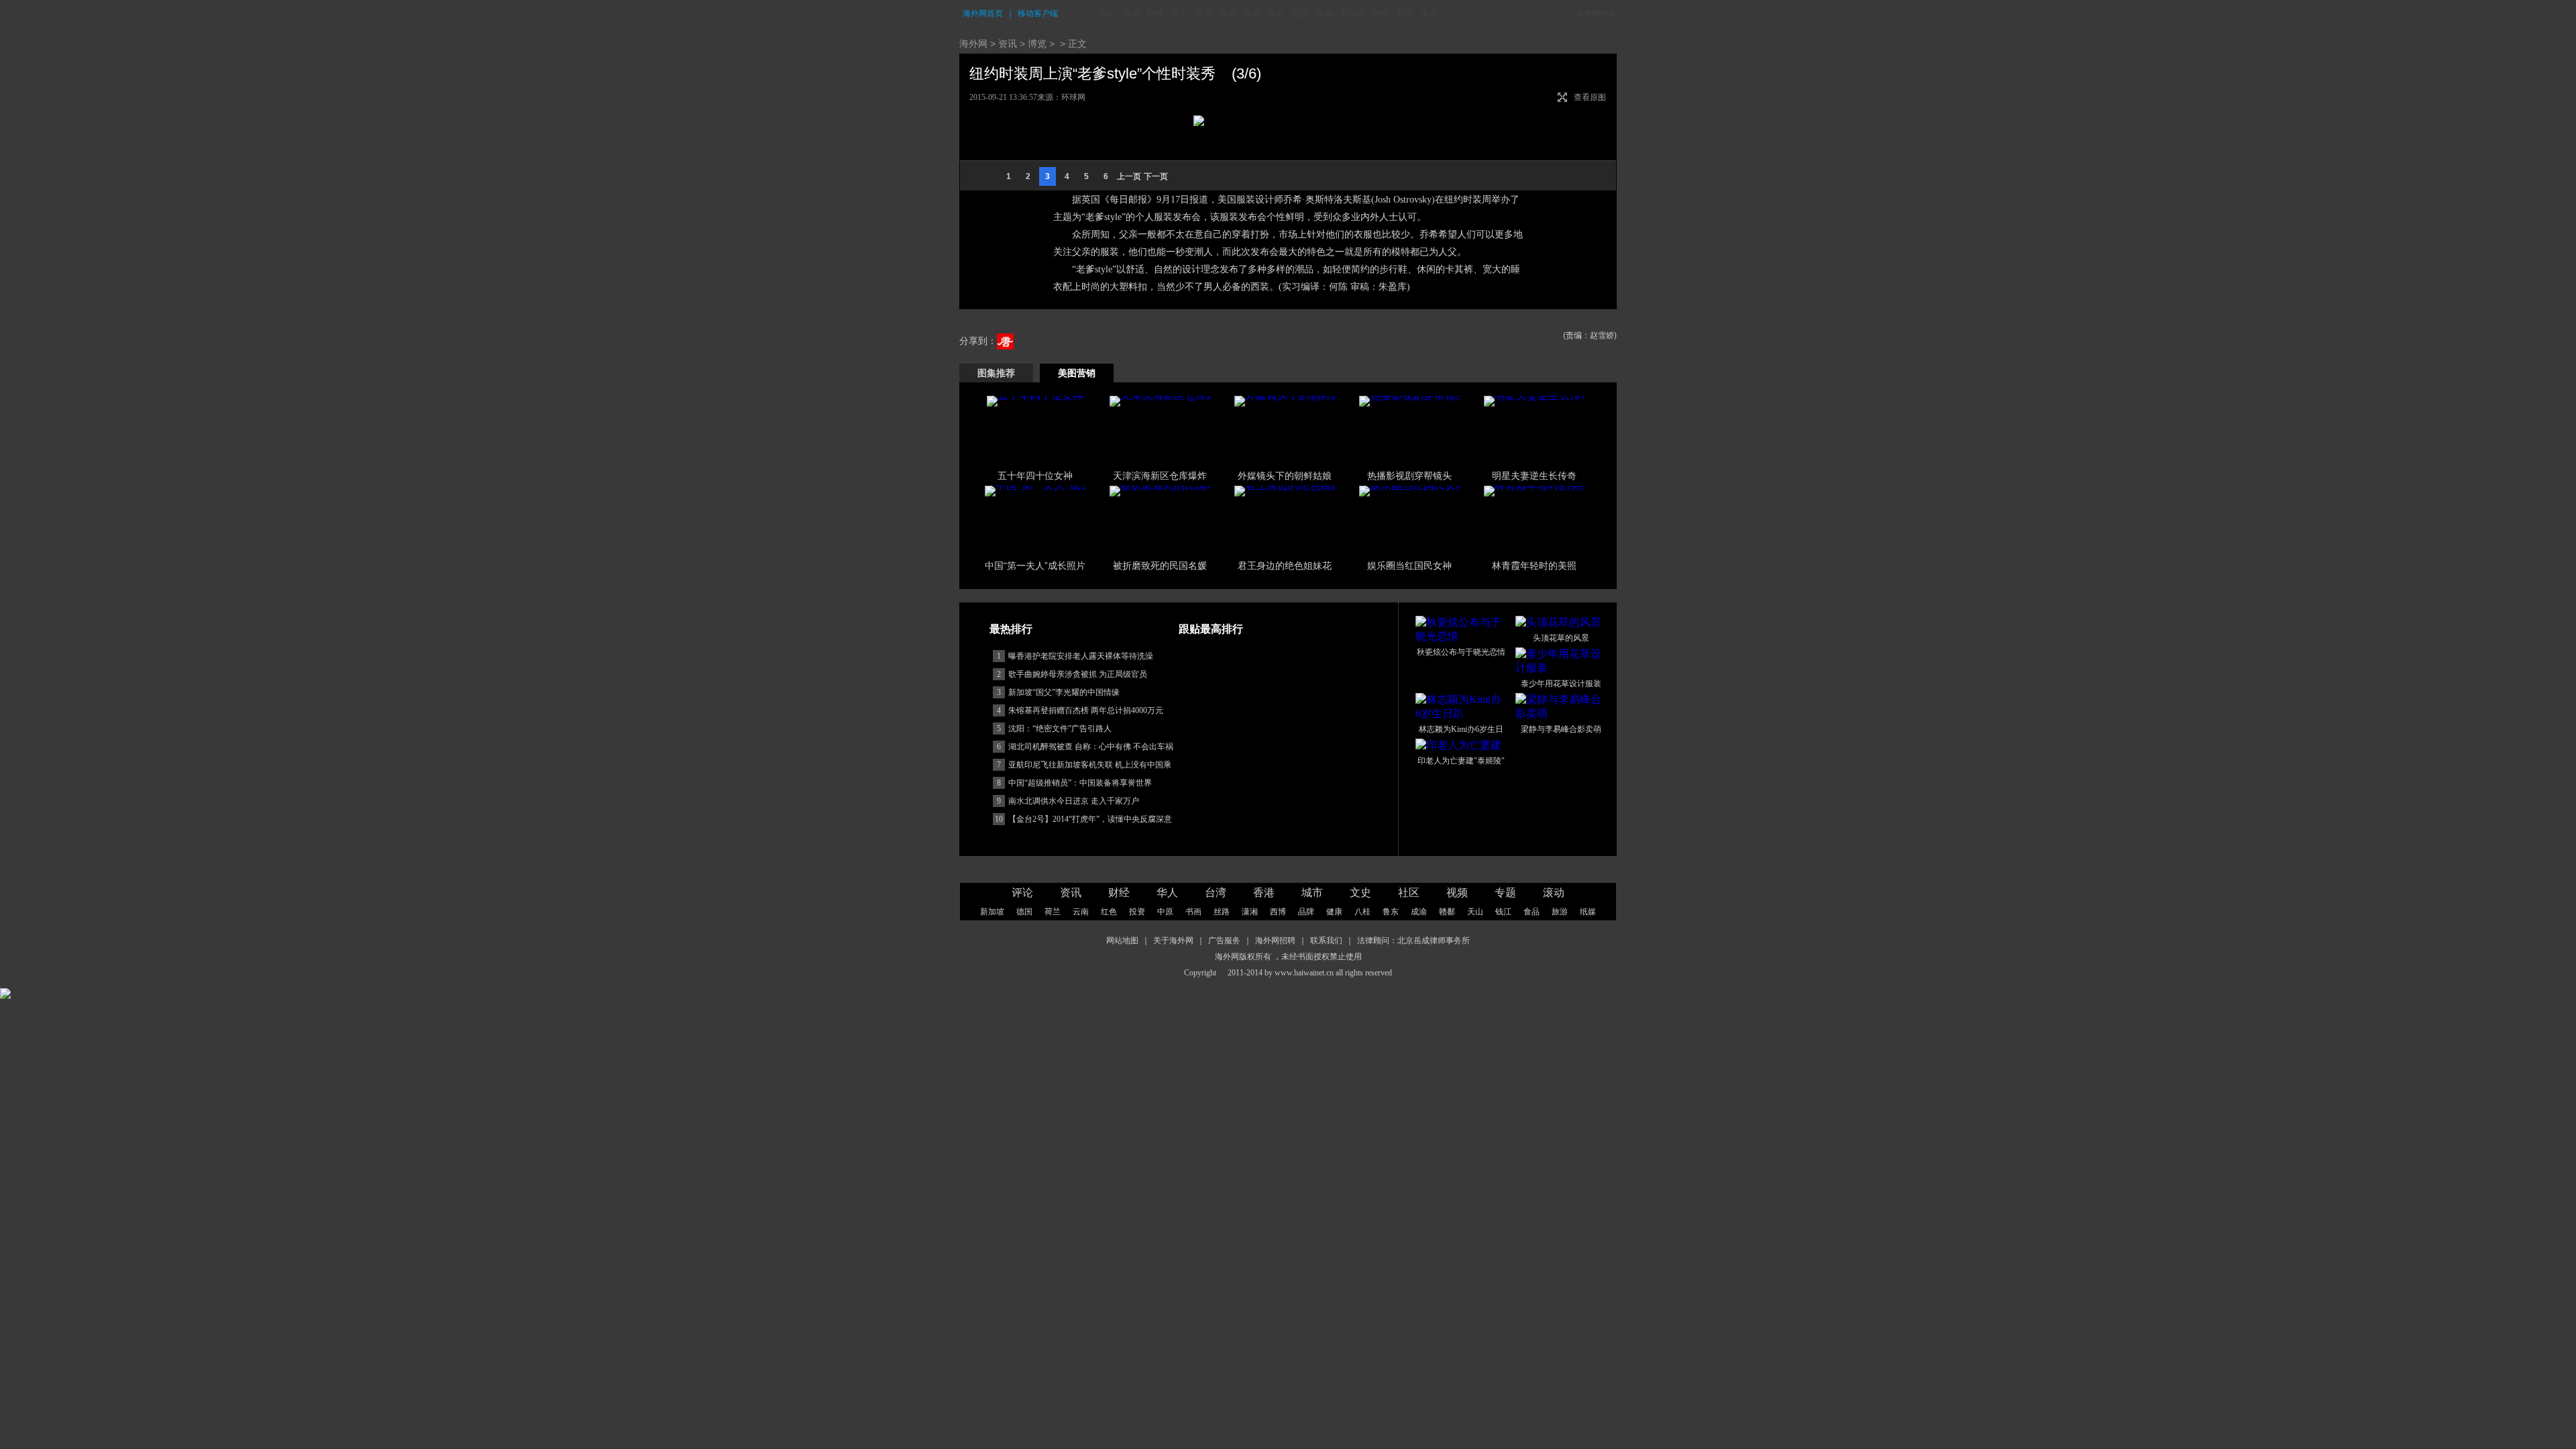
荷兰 (1405, 13)
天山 (1475, 912)
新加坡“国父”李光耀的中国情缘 (1064, 692)
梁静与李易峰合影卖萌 (1561, 729)
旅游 (1560, 912)
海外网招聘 (1275, 941)
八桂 (1362, 912)
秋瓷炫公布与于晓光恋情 (1461, 652)
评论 (1107, 13)
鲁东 (1391, 912)
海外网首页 (983, 13)
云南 (1081, 912)
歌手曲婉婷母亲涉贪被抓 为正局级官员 (1078, 674)
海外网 (973, 44)
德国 (1381, 13)
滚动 (1429, 13)
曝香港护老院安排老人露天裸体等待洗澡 (1081, 656)
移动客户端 (1038, 13)
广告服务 (1224, 941)
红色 (1109, 912)
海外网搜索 (1597, 13)
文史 (1360, 893)
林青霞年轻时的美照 (1534, 566)
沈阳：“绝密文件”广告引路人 (1060, 729)
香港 (1228, 13)
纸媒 (1588, 912)
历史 (1276, 13)
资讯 (1131, 13)
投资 (1137, 912)
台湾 (1203, 13)
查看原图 (1590, 97)
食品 (1532, 912)
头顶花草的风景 (1561, 638)
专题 (1505, 893)
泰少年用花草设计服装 (1561, 684)
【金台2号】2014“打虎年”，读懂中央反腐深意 (1090, 819)
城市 (1252, 13)
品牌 (1306, 912)
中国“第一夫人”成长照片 (1035, 566)
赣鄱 (1447, 912)
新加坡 (1352, 13)
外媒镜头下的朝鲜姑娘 (1285, 476)
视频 (1324, 13)
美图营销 (1077, 373)
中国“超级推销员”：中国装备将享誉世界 (1080, 783)
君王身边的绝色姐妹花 (1285, 566)
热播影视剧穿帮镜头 (1409, 476)
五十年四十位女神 (1035, 476)
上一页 (1129, 176)
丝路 (1222, 912)
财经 (1155, 13)
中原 (1165, 912)
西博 (1278, 912)
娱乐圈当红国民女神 (1409, 566)
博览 (1037, 44)
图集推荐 (996, 373)
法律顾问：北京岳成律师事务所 (1413, 941)
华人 (1179, 13)
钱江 (1503, 912)
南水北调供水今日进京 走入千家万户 (1074, 801)
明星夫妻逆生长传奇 (1534, 476)
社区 (1300, 13)
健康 (1334, 912)
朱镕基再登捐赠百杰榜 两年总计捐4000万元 (1086, 710)
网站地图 (1122, 941)
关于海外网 (1173, 941)
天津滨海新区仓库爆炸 (1160, 476)
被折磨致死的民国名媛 (1160, 566)
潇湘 (1250, 912)
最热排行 (1011, 629)
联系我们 (1326, 941)
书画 (1193, 912)
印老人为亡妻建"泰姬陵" (1461, 761)
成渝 (1419, 912)
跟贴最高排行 (1211, 629)
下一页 (1156, 176)
